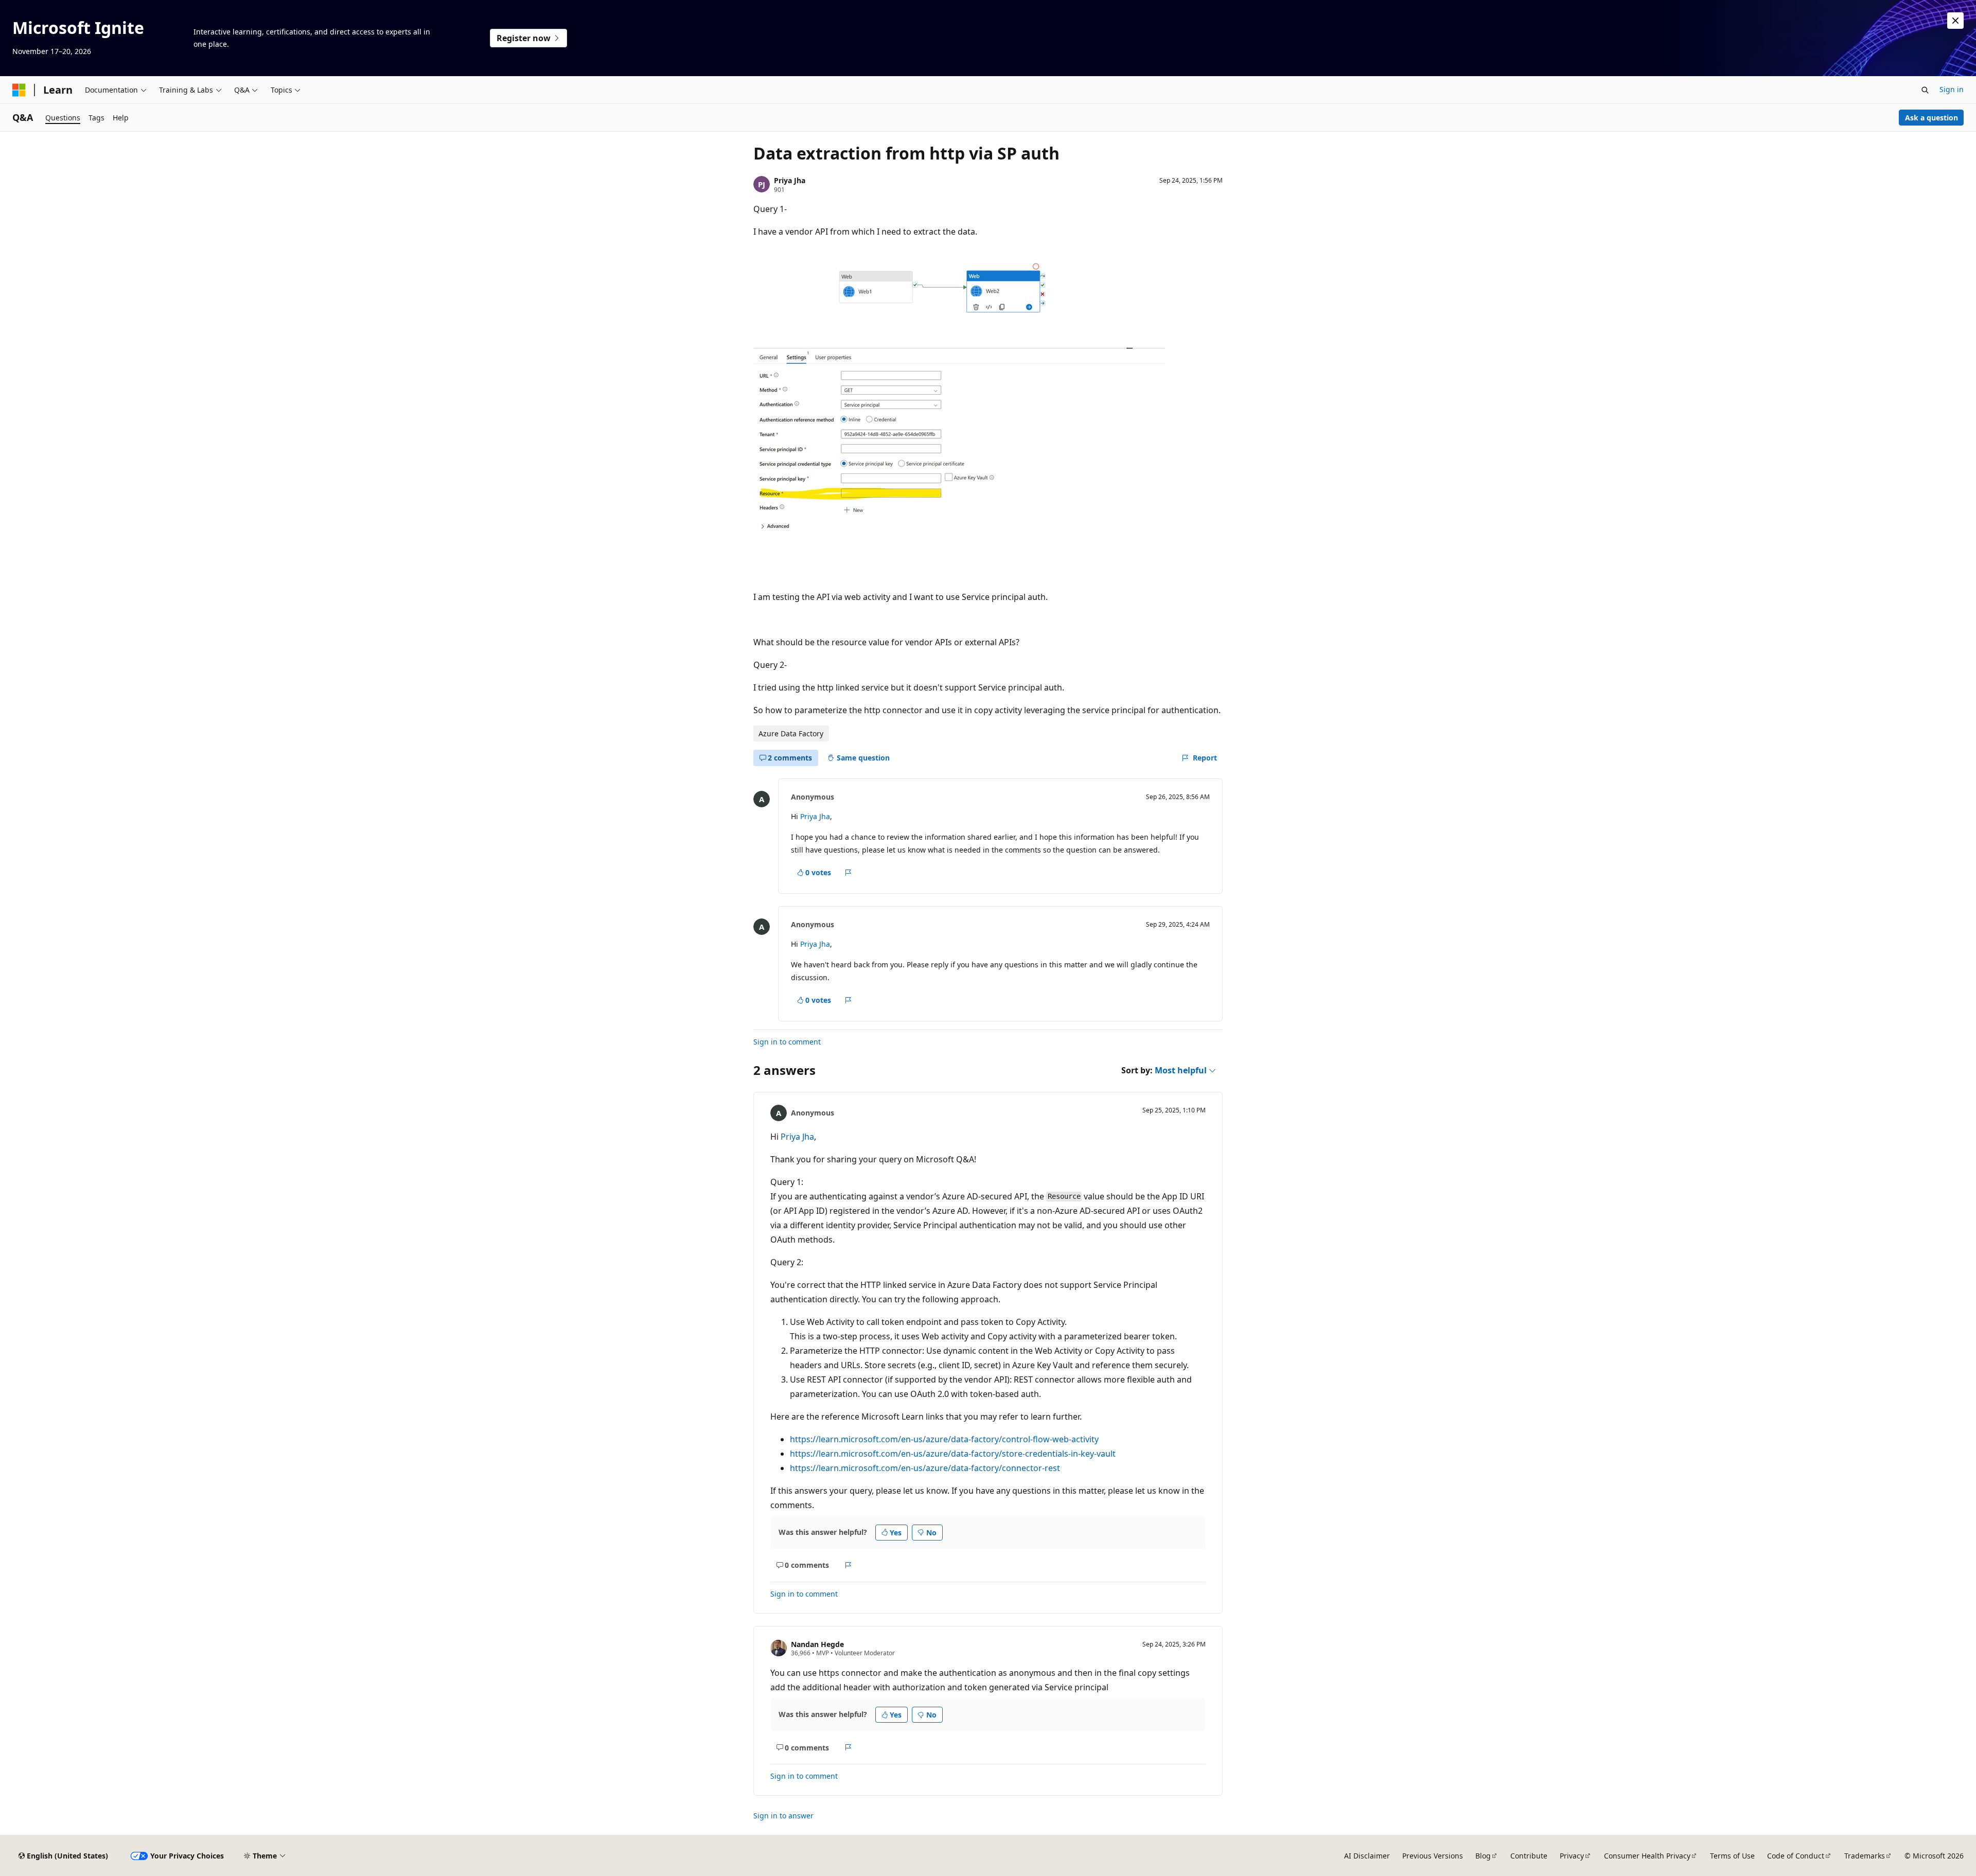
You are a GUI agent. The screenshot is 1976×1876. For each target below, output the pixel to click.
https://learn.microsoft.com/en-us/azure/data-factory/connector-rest (925, 1468)
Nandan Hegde (817, 1644)
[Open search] (1925, 90)
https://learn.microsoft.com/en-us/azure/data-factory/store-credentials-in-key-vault (953, 1454)
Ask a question (1931, 118)
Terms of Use (1732, 1856)
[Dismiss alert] (1955, 21)
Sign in (1952, 89)
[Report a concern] (848, 873)
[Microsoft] (19, 90)
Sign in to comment (787, 1042)
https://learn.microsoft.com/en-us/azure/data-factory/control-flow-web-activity (944, 1439)
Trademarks (1865, 1856)
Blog (1483, 1856)
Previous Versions (1433, 1856)
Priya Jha (790, 180)
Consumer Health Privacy (1647, 1856)
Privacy (1572, 1856)
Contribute (1529, 1856)
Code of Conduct (1796, 1856)
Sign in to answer (783, 1816)
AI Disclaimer (1367, 1856)
